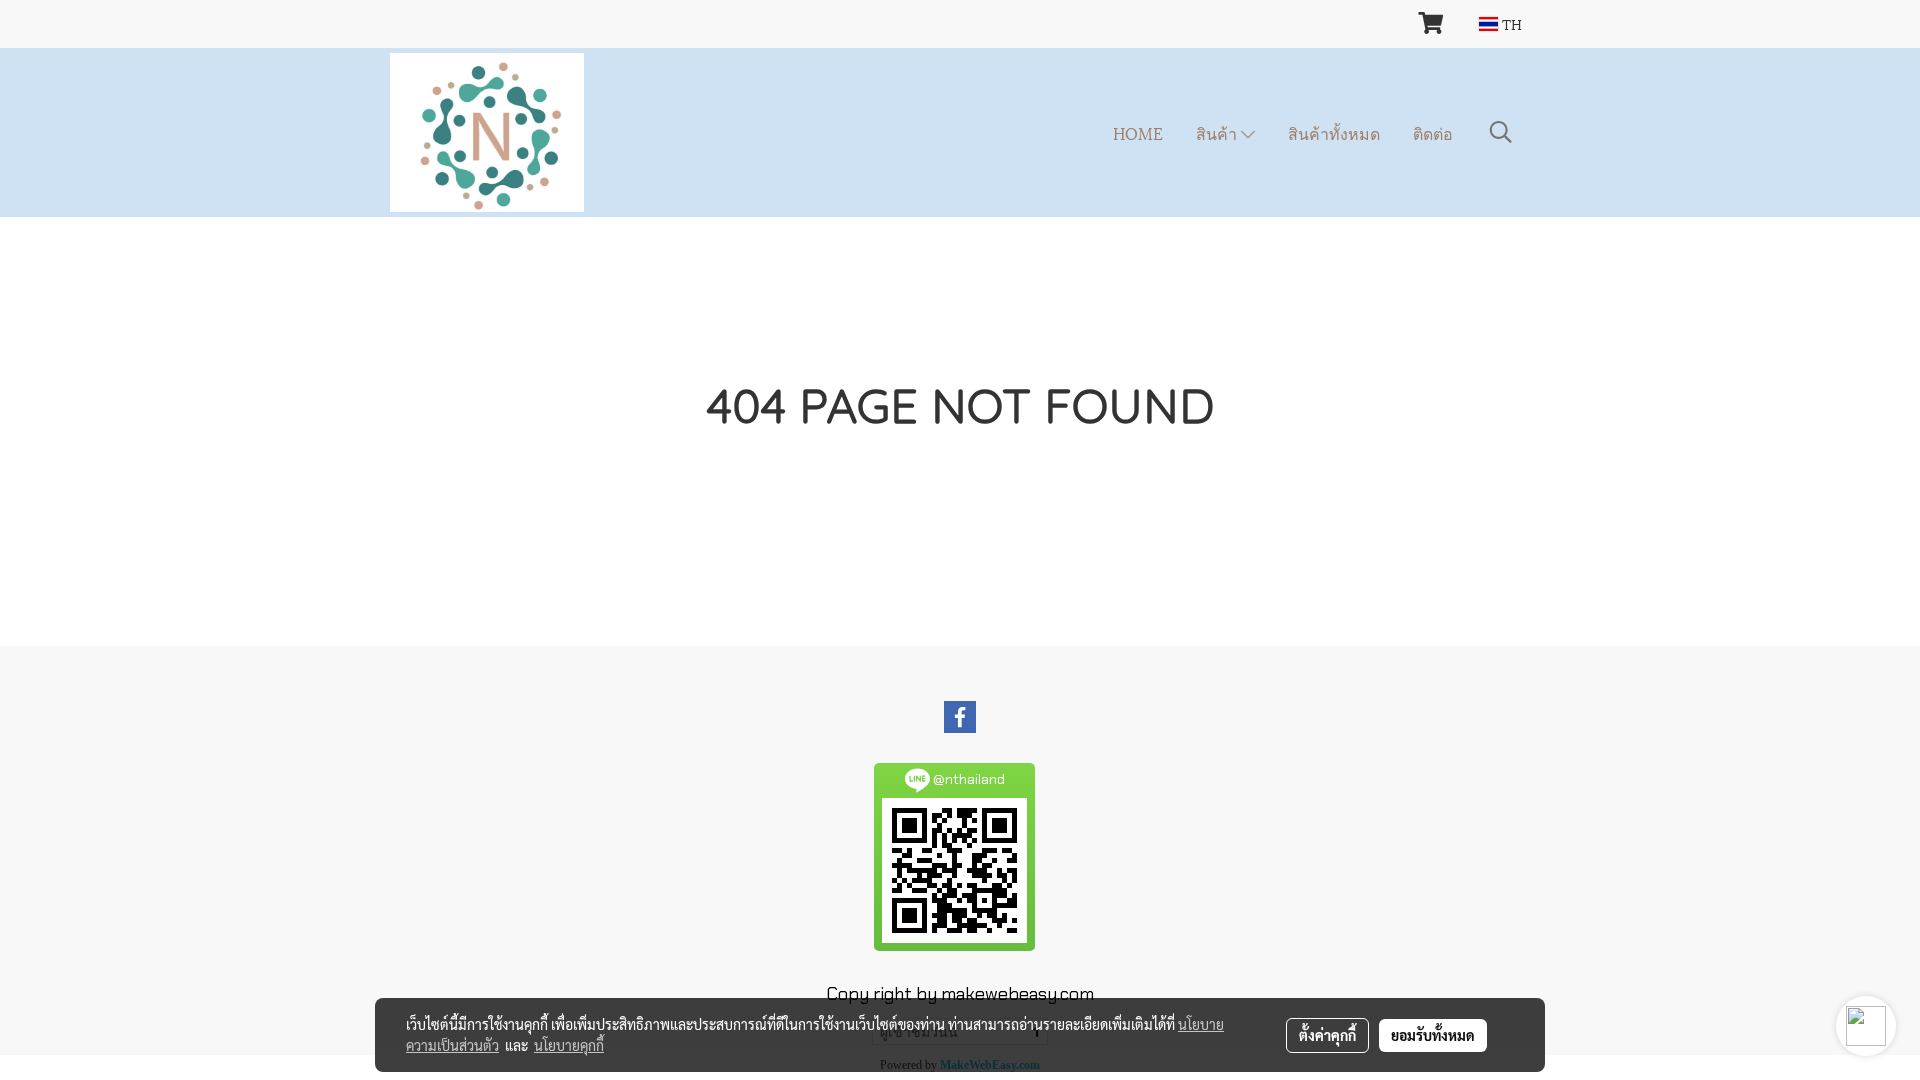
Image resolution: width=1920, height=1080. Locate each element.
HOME (1138, 132)
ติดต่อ (1433, 132)
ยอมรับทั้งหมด (1433, 1035)
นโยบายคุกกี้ (569, 1045)
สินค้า (1218, 132)
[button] (1501, 132)
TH (1510, 23)
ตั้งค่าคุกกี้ (1327, 1035)
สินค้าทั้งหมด (1334, 132)
